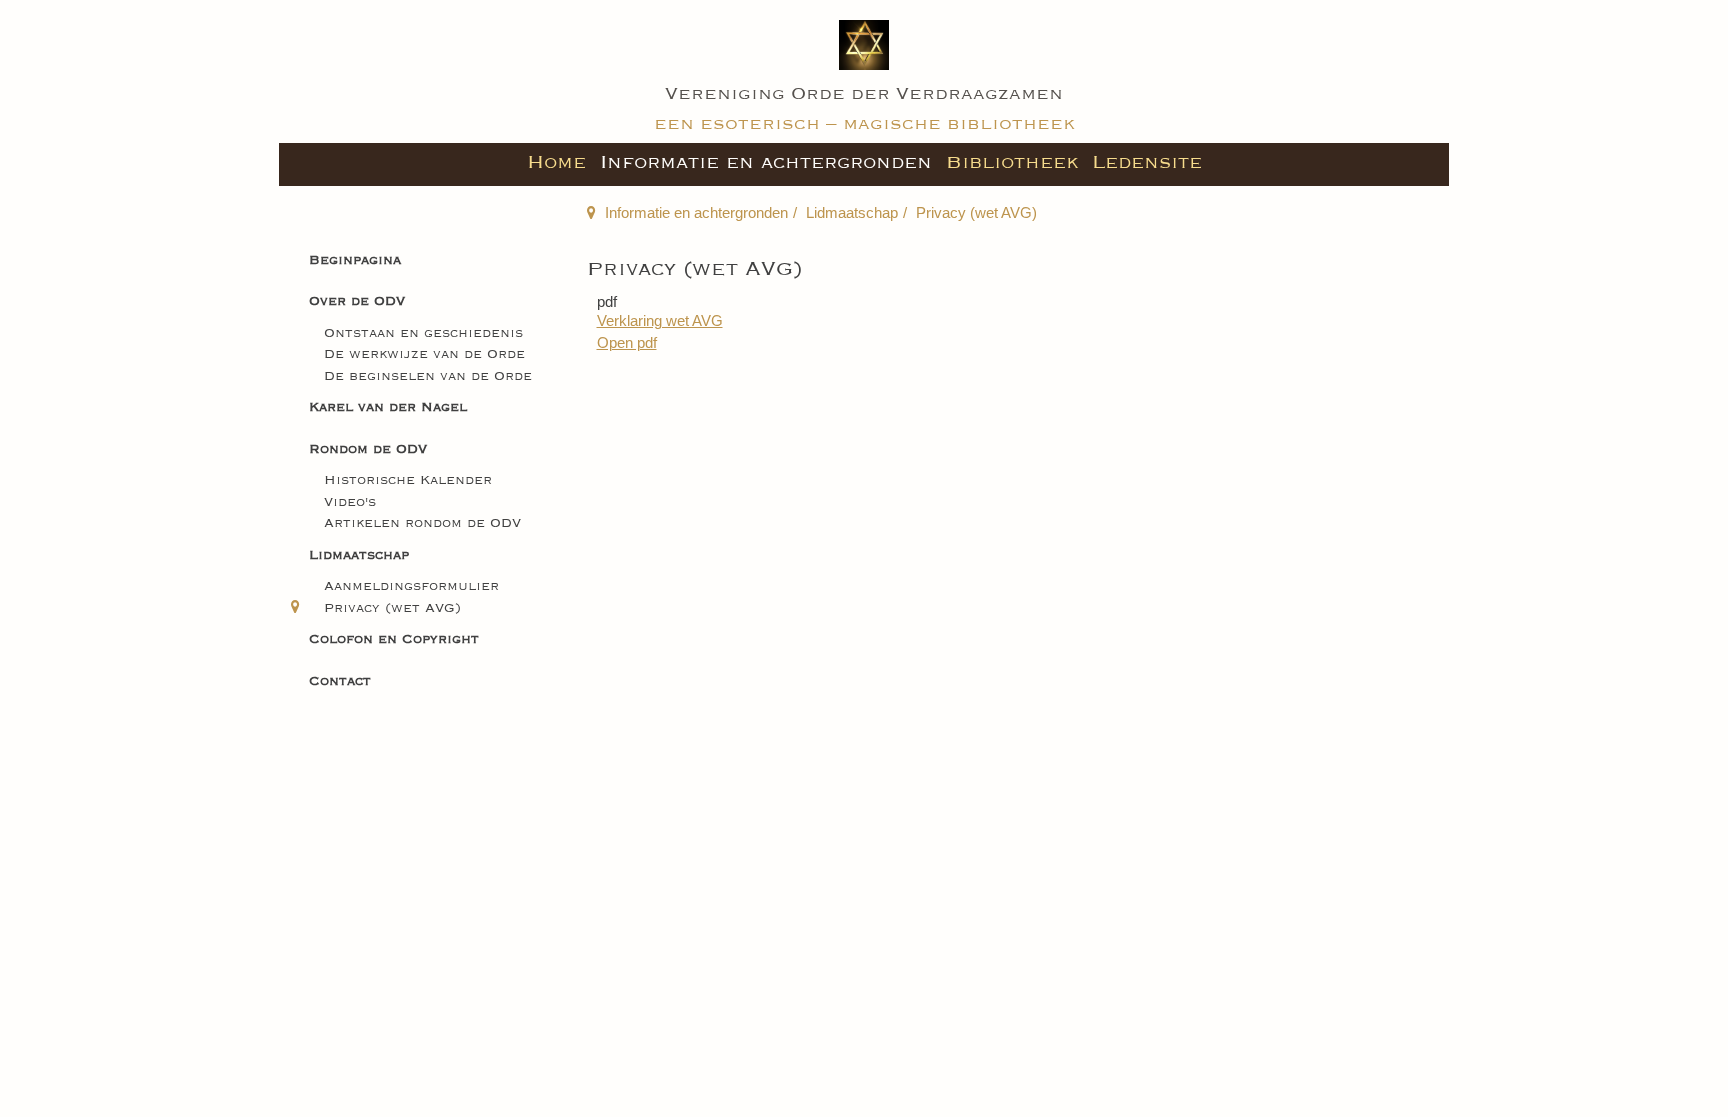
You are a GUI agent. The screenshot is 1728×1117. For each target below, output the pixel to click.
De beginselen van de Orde (428, 376)
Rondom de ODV (368, 449)
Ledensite (1147, 162)
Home (556, 162)
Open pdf (627, 342)
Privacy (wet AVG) (392, 608)
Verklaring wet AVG (660, 320)
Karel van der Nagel (388, 407)
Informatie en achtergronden (766, 162)
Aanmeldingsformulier (411, 586)
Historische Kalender (408, 480)
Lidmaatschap (852, 212)
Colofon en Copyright (394, 639)
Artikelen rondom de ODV (422, 523)
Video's (350, 502)
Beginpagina (355, 260)
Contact (340, 681)
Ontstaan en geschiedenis (423, 333)
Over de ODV (357, 301)
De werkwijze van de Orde (424, 354)
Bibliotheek (1012, 162)
